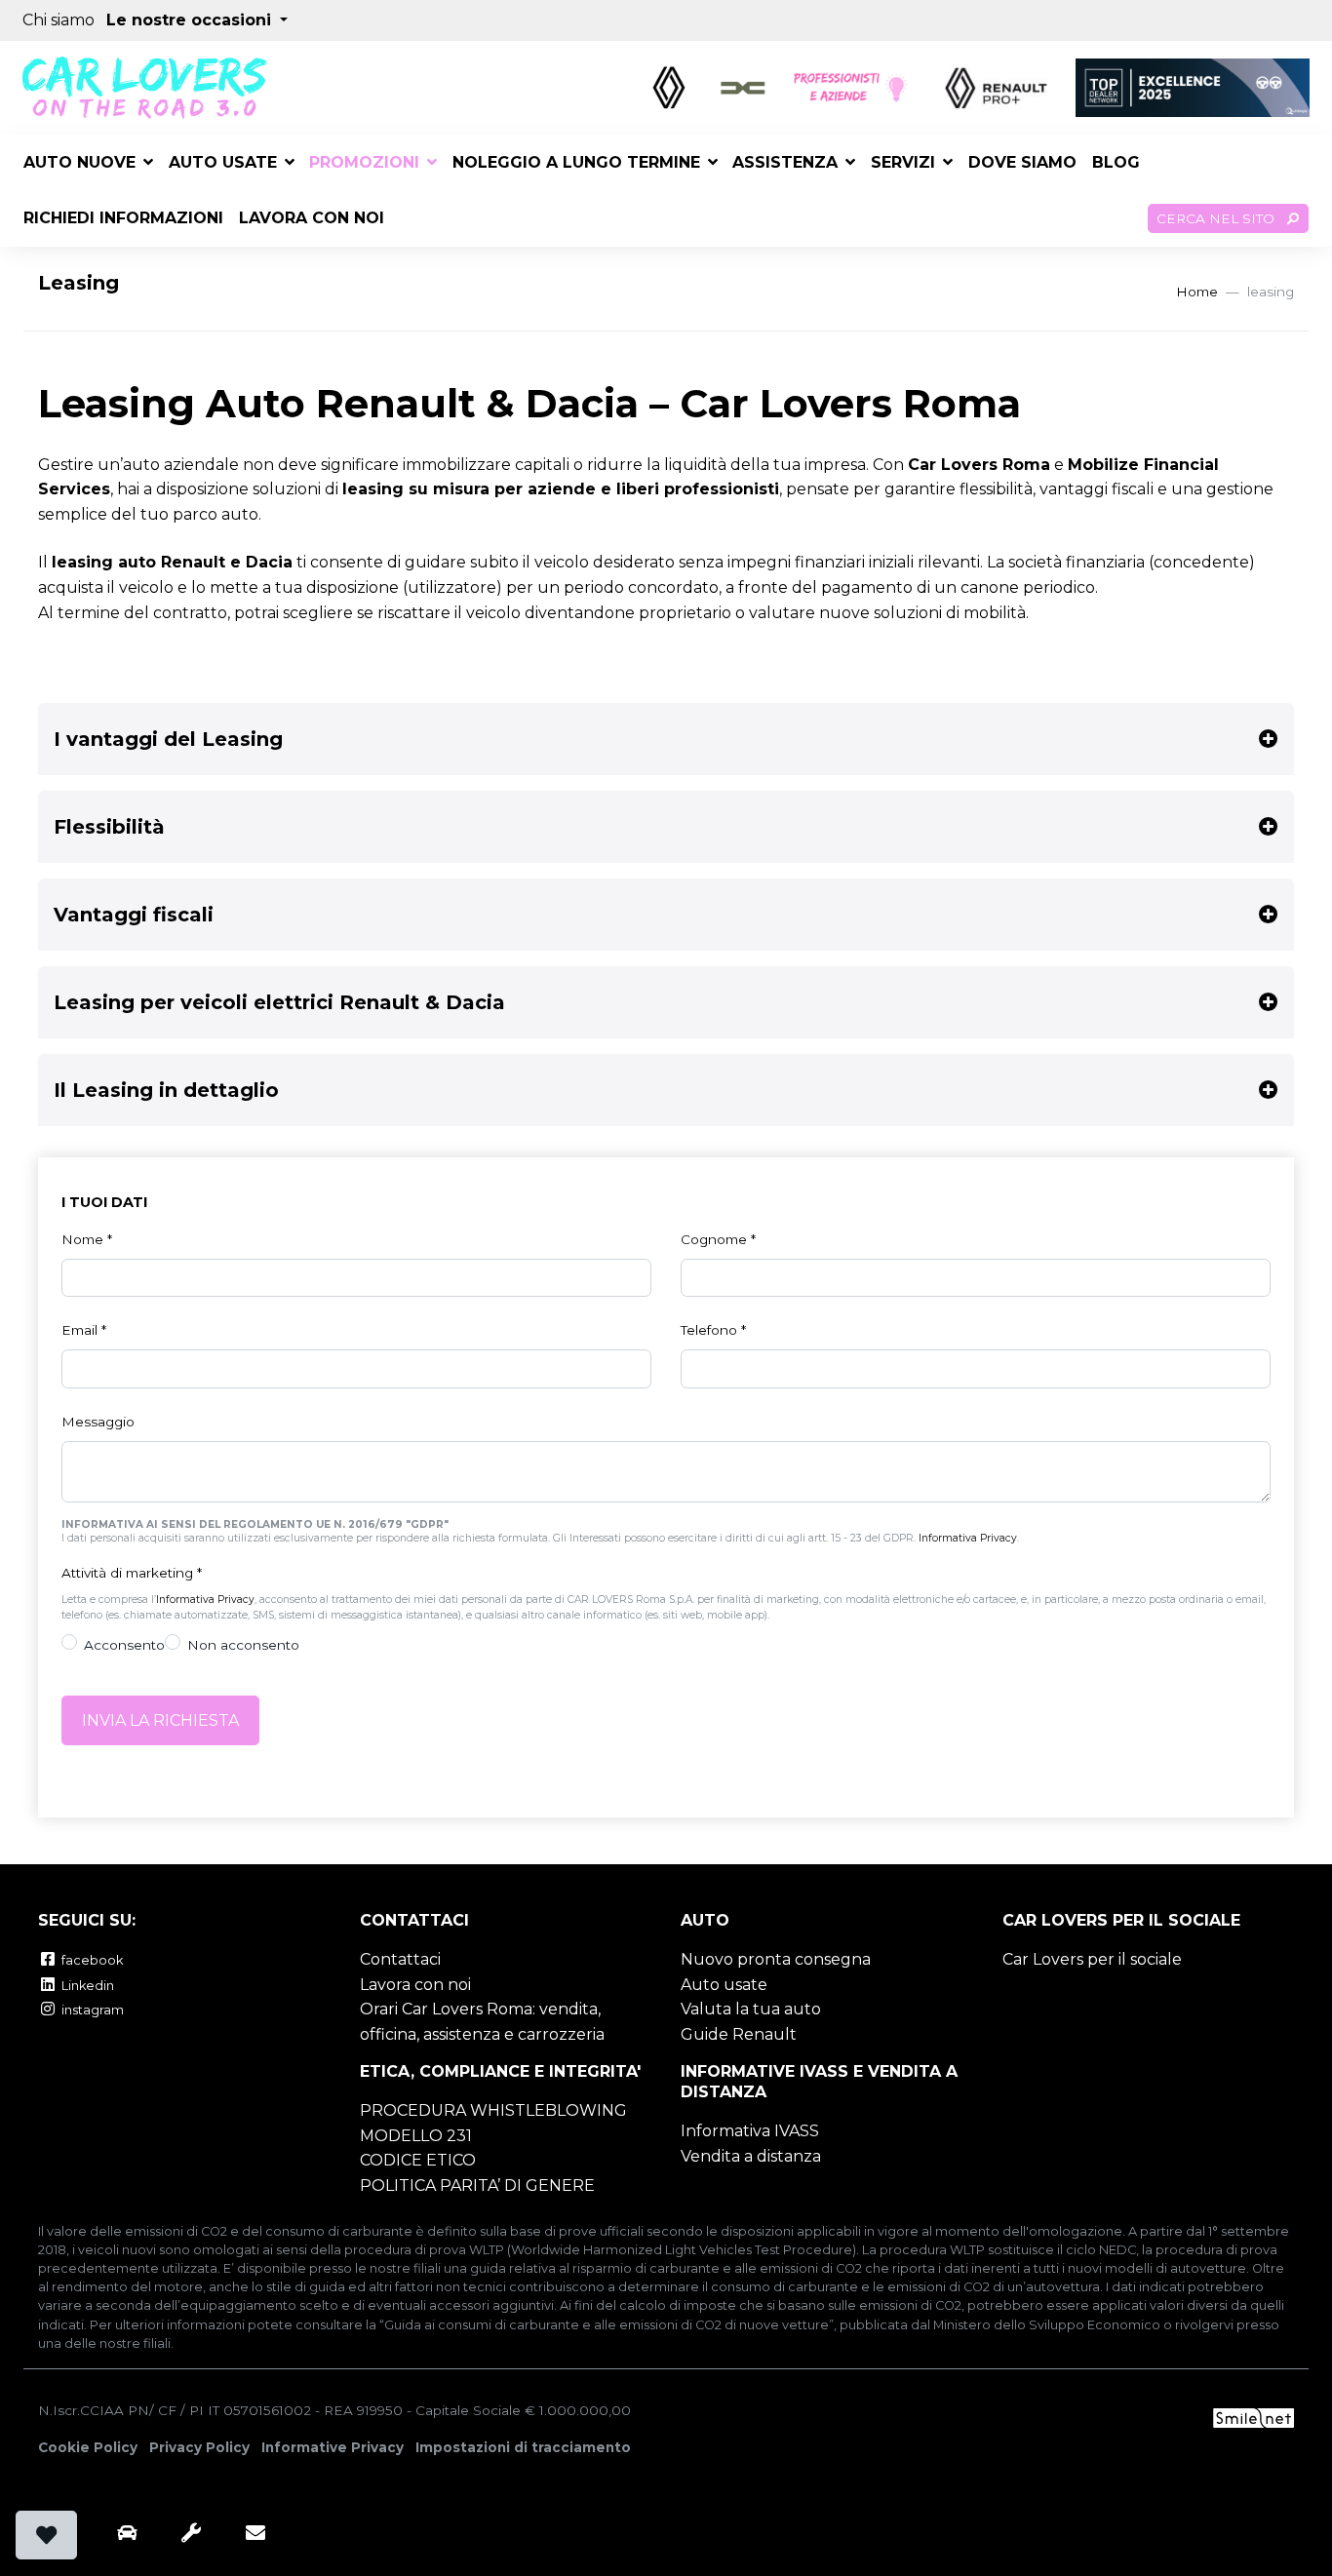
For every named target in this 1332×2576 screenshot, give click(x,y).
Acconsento (124, 1645)
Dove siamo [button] (1022, 162)
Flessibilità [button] (109, 827)
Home (1197, 292)
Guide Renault (739, 2034)
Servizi (903, 162)
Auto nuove (79, 162)
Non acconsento (243, 1645)
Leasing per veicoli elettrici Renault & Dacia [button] (279, 1002)
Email (84, 1330)
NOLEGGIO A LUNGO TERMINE (576, 162)
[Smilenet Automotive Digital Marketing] (1254, 2417)
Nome (87, 1239)
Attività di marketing (132, 1573)
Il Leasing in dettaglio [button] (166, 1090)
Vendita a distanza (751, 2156)
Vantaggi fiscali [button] (134, 915)
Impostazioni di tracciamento (523, 2447)
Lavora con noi (415, 1985)
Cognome (718, 1239)
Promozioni (364, 162)
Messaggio (98, 1422)
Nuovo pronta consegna (776, 1959)
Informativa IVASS (750, 2131)
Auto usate (223, 162)
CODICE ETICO (418, 2160)
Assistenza (785, 162)
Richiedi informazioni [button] (123, 218)
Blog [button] (1116, 162)
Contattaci (400, 1959)
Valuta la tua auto (751, 2009)
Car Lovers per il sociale (1092, 1959)
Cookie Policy (88, 2447)
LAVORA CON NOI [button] (312, 218)
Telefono (713, 1330)
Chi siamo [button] (59, 20)
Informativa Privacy (968, 1538)
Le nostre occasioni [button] (191, 20)
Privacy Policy (199, 2447)
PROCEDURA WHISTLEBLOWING (493, 2110)
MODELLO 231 (416, 2136)
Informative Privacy (333, 2447)
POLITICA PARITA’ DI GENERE (477, 2186)
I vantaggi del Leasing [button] (168, 739)
